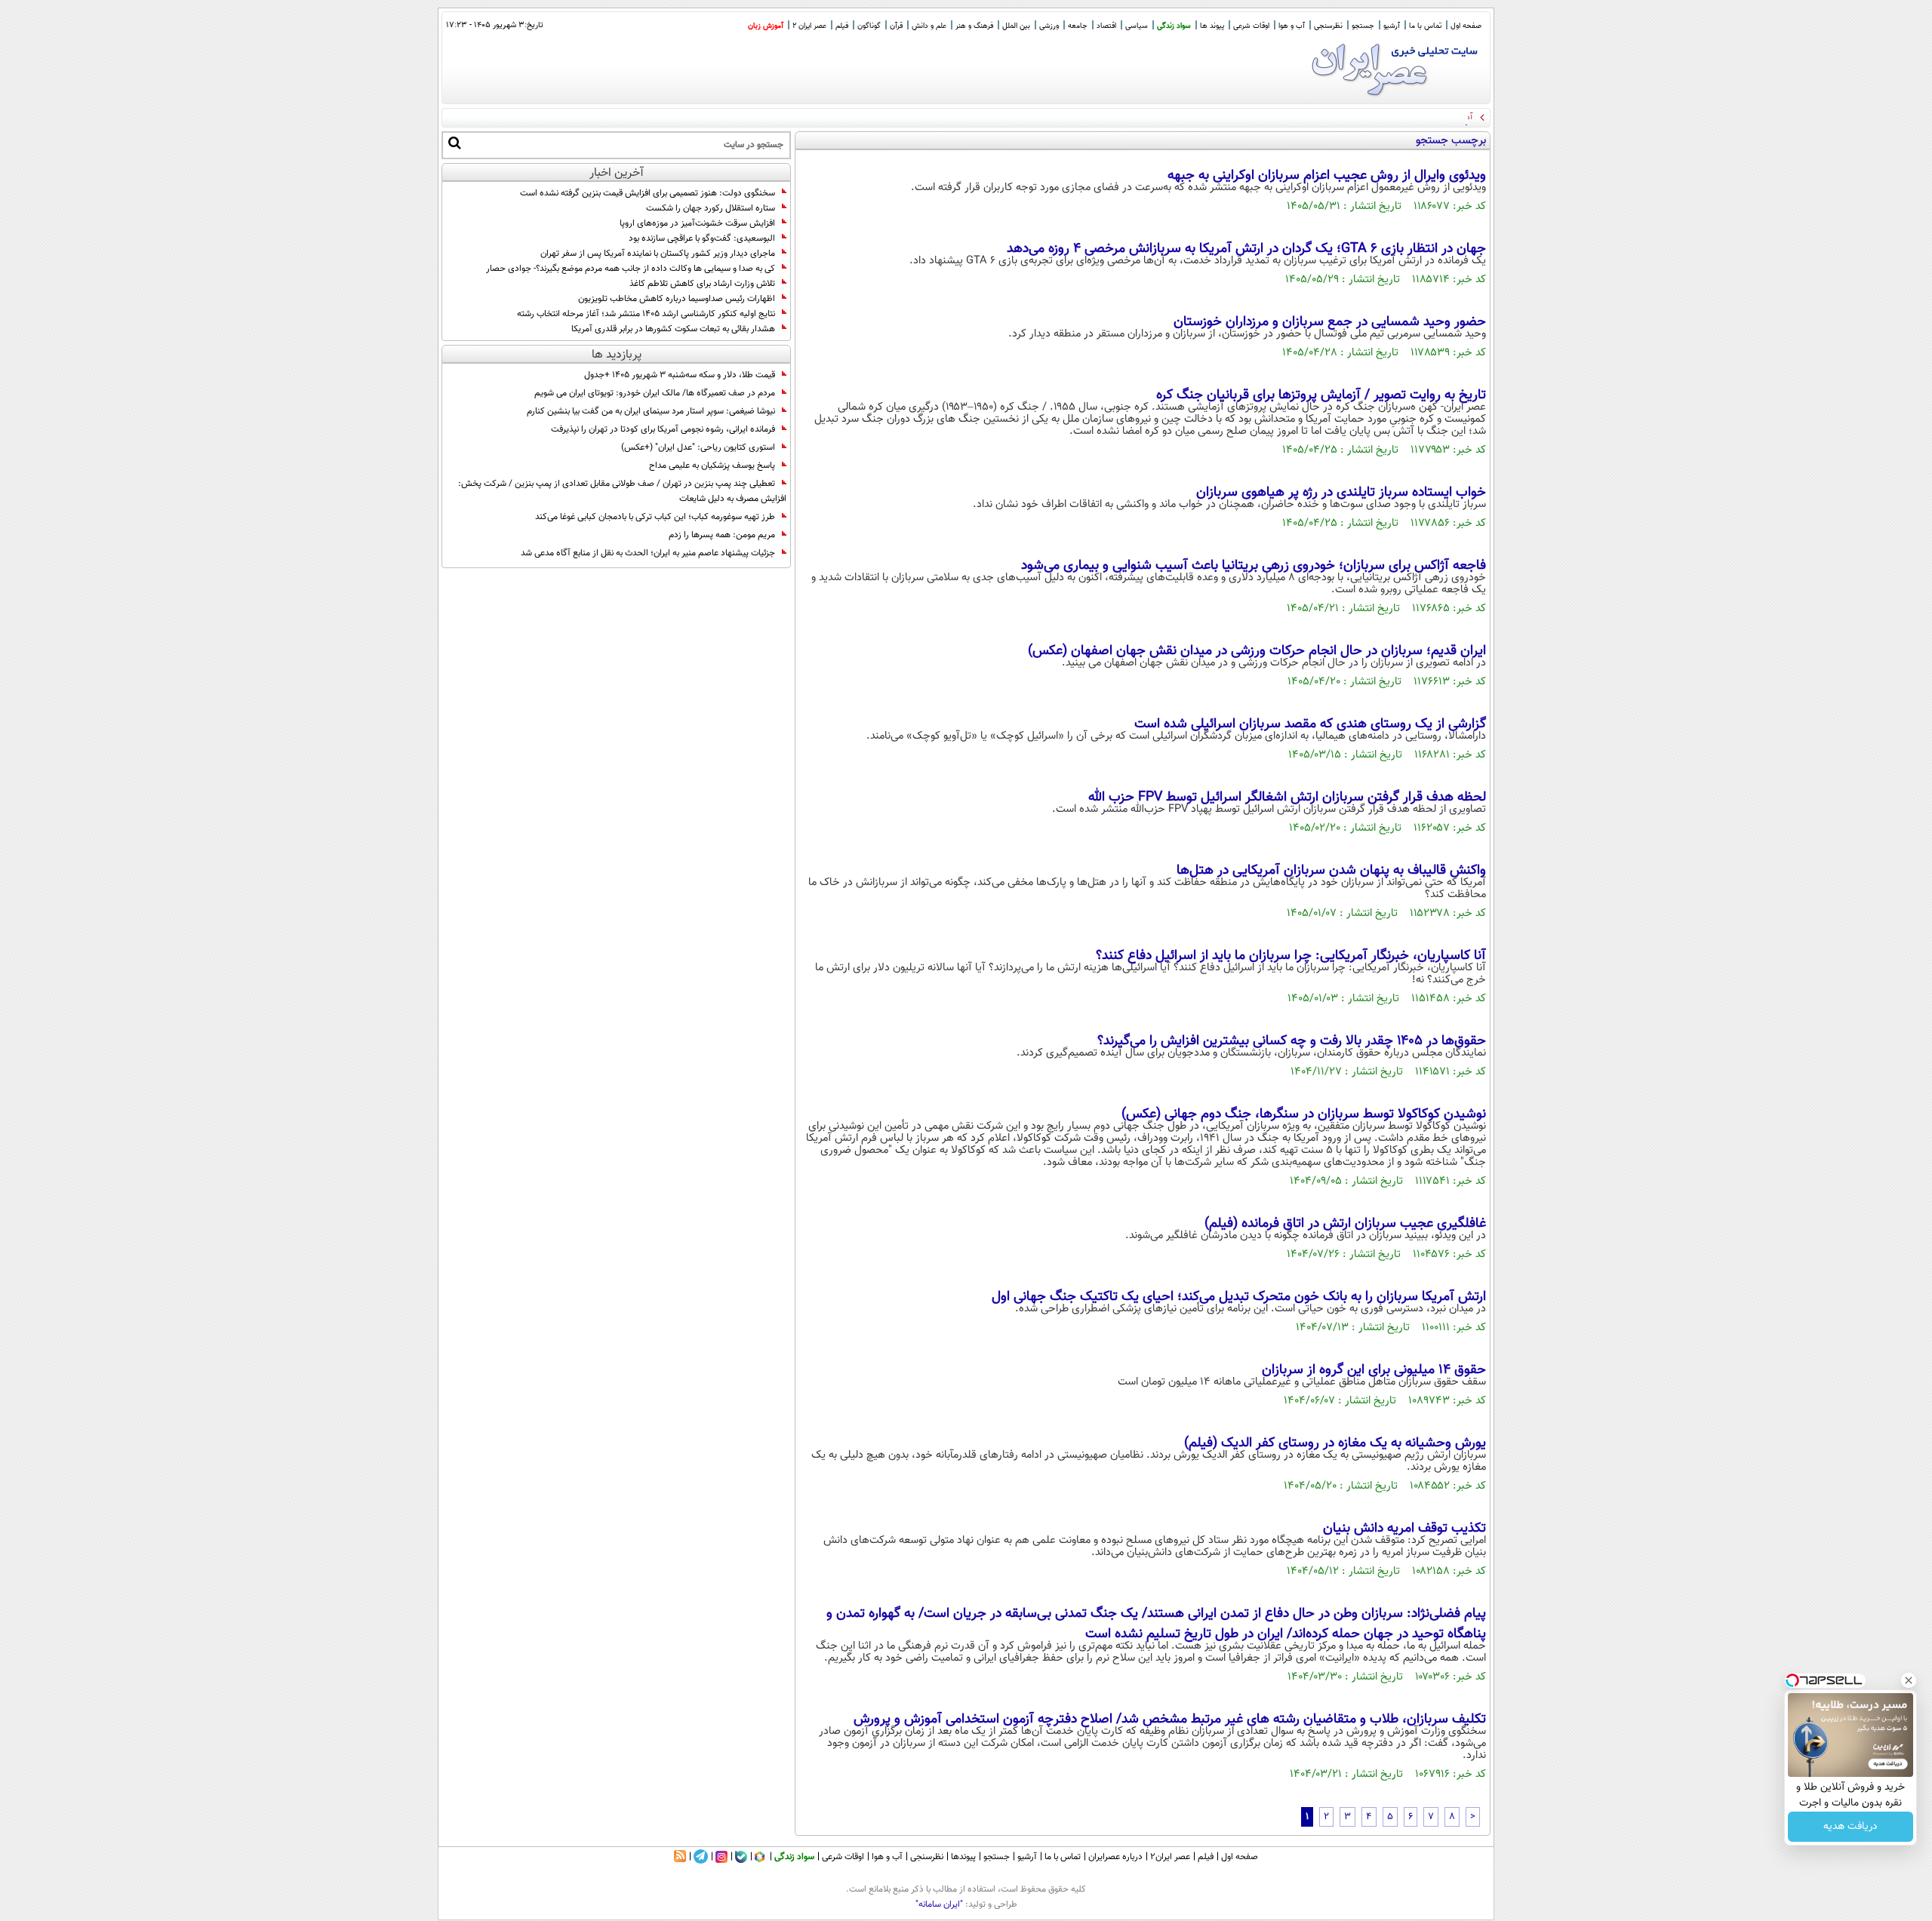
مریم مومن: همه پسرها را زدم (722, 535)
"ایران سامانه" (939, 1904)
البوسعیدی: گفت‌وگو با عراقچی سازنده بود (702, 238)
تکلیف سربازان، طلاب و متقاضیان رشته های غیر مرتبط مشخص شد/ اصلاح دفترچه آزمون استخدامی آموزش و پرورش (1170, 1720)
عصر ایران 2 (809, 26)
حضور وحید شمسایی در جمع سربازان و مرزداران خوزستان (1330, 322)
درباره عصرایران (1115, 1857)
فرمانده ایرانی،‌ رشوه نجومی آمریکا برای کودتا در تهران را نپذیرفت (663, 429)
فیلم (842, 26)
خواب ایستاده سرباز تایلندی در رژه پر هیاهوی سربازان (1341, 493)
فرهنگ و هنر (974, 26)
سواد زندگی (1174, 26)
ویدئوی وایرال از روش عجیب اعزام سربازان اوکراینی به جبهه (1327, 176)
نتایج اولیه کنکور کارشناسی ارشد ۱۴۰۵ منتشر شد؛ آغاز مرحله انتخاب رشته (646, 314)
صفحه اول (1466, 26)
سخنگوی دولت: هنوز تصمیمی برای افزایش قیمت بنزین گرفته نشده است (648, 193)
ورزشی (1049, 26)
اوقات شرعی (1251, 26)
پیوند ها (1212, 26)
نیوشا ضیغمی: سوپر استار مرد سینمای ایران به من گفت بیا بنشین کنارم (651, 411)
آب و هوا (1292, 26)
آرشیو (1392, 26)
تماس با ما (1425, 26)
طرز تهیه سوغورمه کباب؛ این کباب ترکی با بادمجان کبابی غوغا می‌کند (655, 517)
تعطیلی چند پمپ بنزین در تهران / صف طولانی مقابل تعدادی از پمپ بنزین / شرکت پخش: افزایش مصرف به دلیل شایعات (622, 491)
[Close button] (1909, 1680)
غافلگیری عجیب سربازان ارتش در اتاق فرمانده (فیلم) (1345, 1224)
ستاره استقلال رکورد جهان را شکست (711, 208)
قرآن (896, 26)
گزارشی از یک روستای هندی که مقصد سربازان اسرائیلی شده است (1310, 724)
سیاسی (1137, 26)
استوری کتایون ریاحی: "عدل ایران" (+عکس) (698, 447)
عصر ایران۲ (1170, 1857)
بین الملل (1016, 26)
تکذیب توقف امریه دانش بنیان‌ (1404, 1529)
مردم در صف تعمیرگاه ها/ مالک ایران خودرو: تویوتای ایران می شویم (655, 393)
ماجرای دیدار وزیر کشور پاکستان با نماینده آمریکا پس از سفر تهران (658, 254)
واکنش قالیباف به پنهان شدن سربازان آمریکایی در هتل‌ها (1331, 871)
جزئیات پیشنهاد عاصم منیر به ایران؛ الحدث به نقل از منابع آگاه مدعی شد (648, 553)
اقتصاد (1106, 26)
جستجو (1363, 26)
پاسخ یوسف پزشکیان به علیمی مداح (712, 466)
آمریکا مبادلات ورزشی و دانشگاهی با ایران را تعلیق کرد (1382, 117)
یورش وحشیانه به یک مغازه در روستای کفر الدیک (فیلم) (1335, 1443)
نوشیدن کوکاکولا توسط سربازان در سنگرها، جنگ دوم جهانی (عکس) (1304, 1114)
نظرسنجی (1328, 26)
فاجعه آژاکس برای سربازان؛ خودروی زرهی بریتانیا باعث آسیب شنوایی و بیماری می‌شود (1254, 566)
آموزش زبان (766, 26)
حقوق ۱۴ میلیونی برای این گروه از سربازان (1374, 1370)
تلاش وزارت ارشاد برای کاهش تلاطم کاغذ (702, 284)
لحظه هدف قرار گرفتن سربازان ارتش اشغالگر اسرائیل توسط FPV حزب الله (1287, 798)
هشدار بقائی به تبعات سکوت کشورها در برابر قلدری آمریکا (673, 329)
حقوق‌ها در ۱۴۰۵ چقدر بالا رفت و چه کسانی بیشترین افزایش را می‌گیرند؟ (1292, 1041)
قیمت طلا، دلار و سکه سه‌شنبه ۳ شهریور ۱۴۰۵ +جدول (680, 375)
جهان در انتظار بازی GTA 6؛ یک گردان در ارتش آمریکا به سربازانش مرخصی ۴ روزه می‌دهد (1246, 249)
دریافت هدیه (1850, 1827)
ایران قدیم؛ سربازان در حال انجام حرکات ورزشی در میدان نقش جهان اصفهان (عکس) (1257, 651)
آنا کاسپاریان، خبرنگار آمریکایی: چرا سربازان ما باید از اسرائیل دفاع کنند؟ (1291, 956)
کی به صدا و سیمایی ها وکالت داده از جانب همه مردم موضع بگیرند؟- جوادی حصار (631, 269)
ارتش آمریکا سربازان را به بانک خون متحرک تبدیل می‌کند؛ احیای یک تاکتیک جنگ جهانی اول (1239, 1297)
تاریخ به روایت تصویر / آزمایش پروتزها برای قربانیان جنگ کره (1321, 395)
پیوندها (963, 1857)
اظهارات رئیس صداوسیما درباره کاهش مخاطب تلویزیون (677, 299)
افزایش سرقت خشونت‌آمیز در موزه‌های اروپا (697, 223)
